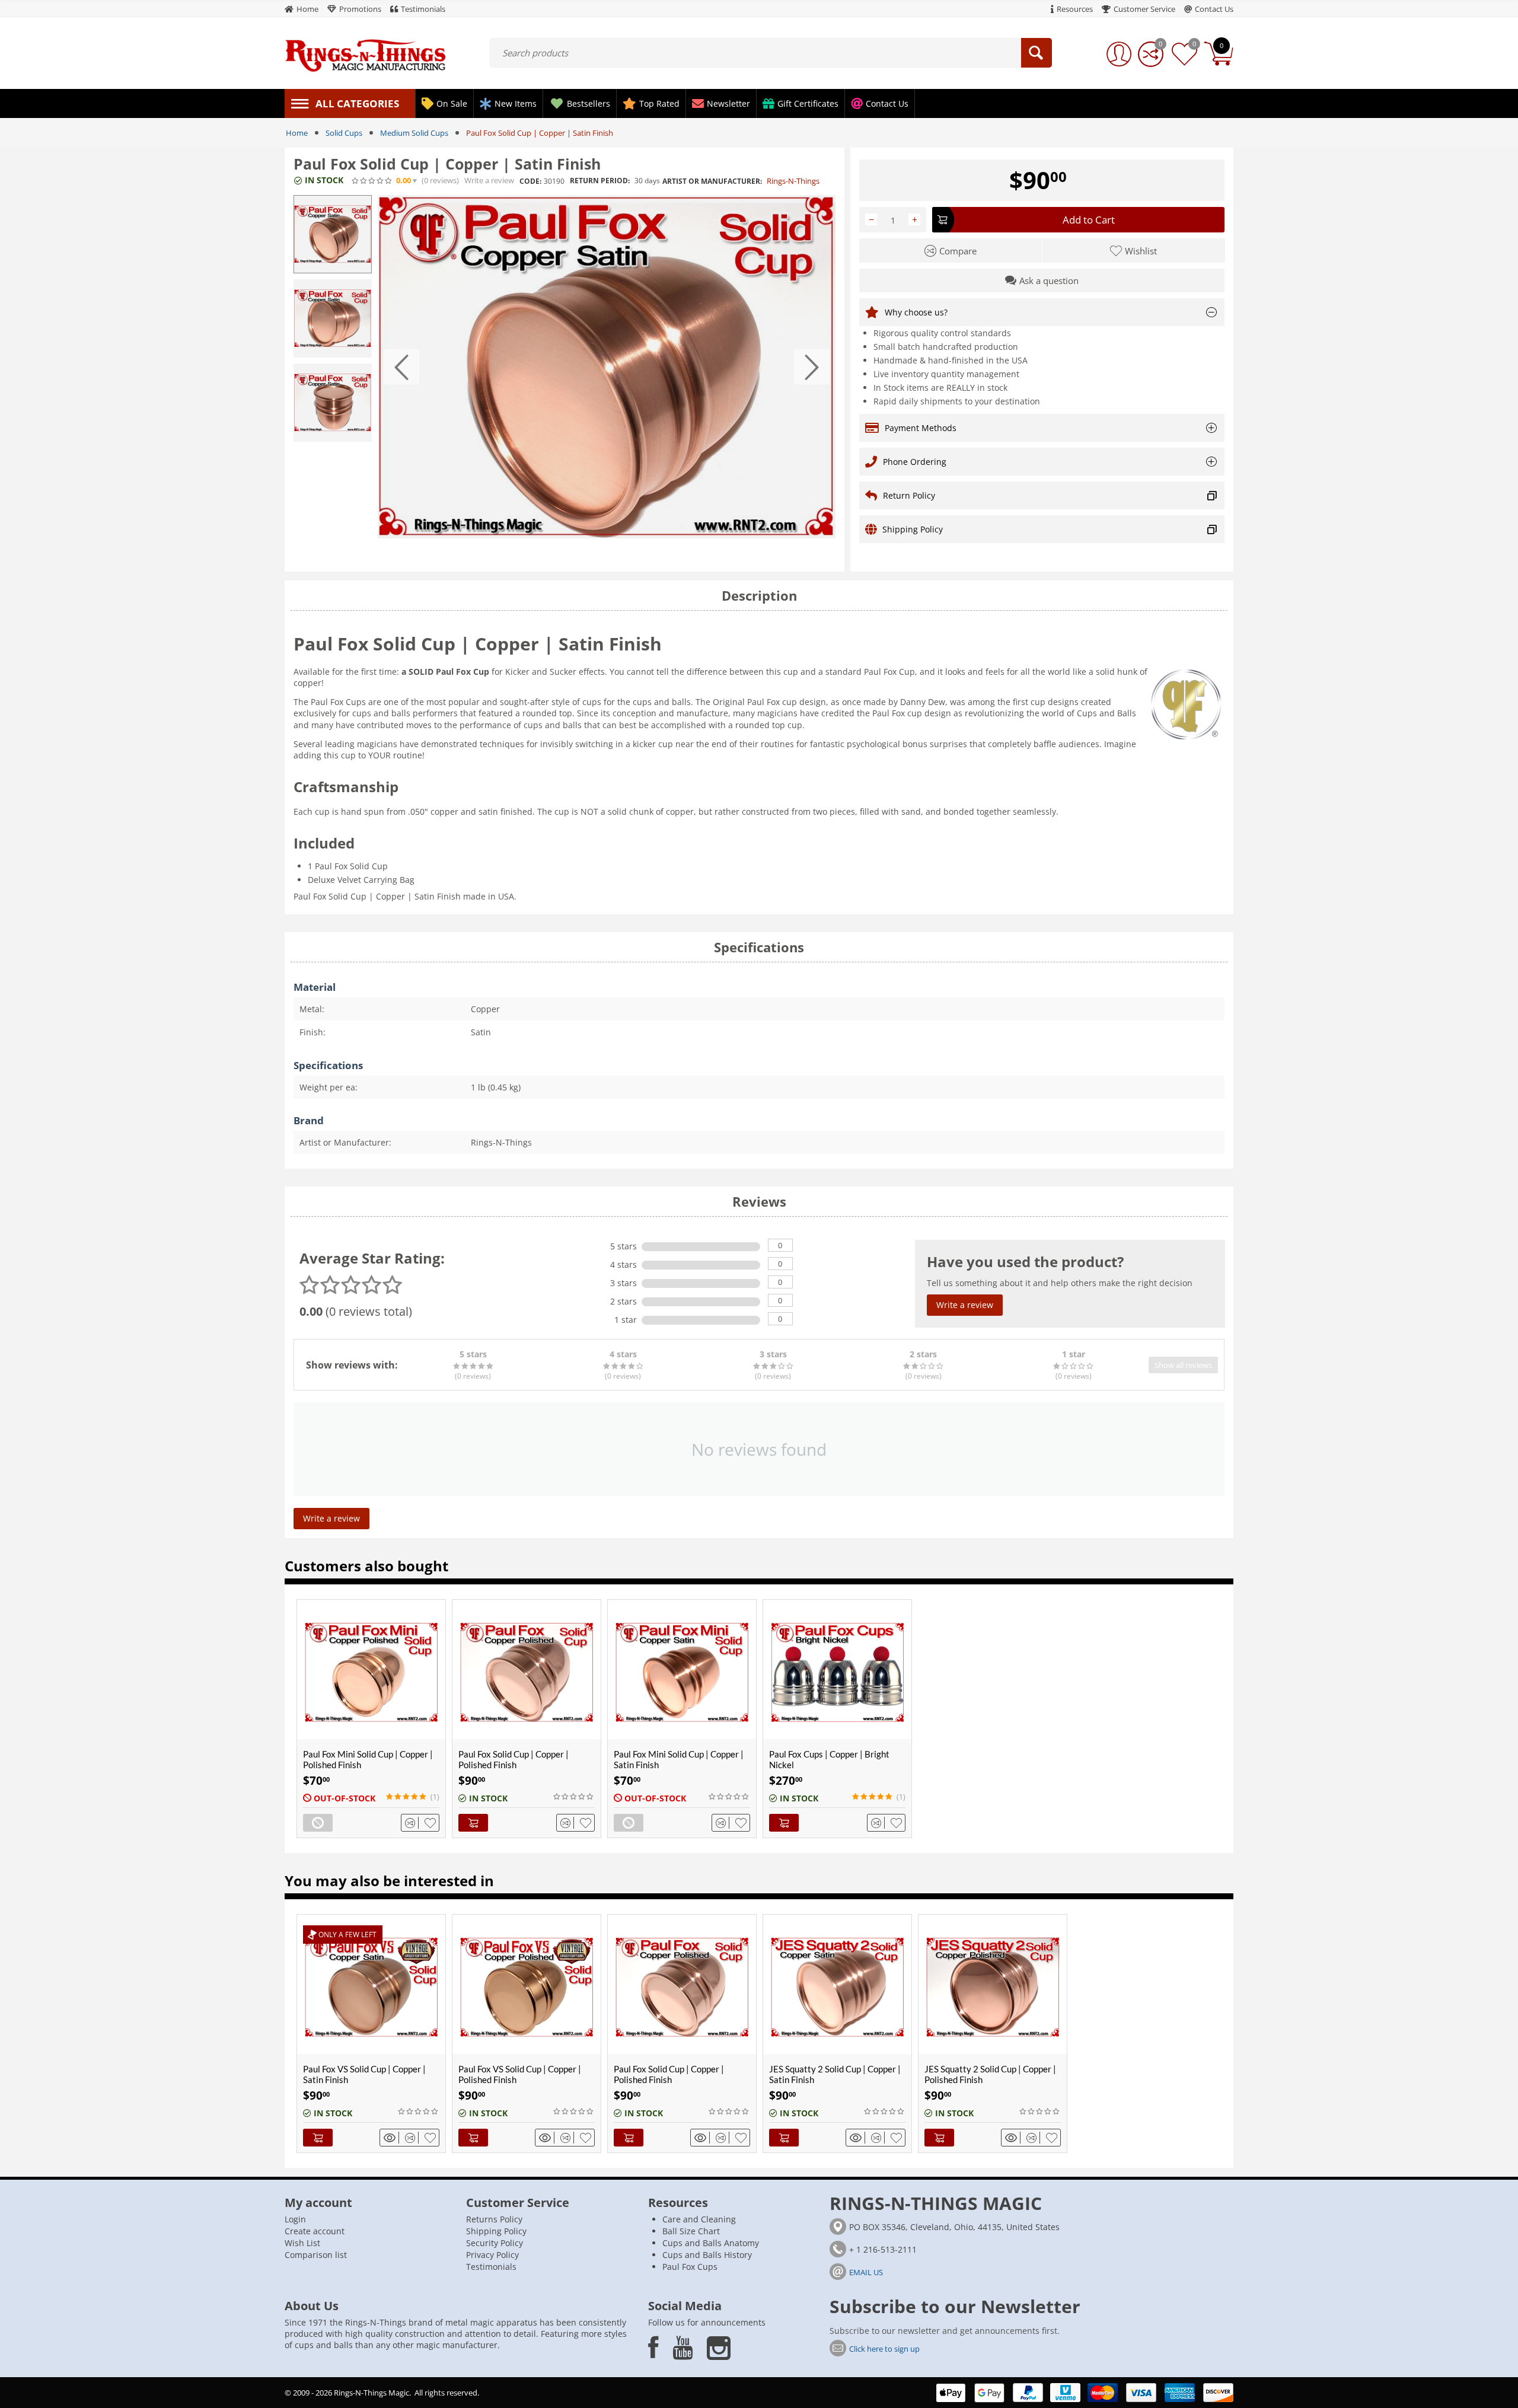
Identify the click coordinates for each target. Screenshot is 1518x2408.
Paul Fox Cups (690, 2267)
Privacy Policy (492, 2255)
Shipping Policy (496, 2231)
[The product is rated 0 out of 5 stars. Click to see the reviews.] (372, 181)
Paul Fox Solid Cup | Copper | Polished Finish (514, 1759)
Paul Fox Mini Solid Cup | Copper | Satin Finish (679, 1759)
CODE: (530, 181)
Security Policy (495, 2243)
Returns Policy (494, 2219)
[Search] (1037, 53)
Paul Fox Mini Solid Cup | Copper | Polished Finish (368, 1759)
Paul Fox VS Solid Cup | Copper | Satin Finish (364, 2074)
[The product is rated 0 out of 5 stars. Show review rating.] (574, 1797)
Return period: (600, 181)
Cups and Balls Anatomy (711, 2243)
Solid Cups (344, 133)
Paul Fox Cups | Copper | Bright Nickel (829, 1759)
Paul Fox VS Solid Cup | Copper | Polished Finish (520, 2074)
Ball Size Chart (691, 2231)
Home (297, 133)
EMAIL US (866, 2272)
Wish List (302, 2243)
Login (295, 2219)
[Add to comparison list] (412, 1823)
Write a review (489, 181)
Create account (315, 2231)
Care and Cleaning (699, 2219)
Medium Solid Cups (414, 133)
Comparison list (316, 2255)
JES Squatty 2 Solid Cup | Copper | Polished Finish (990, 2074)
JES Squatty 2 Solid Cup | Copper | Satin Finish (835, 2074)
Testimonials (491, 2267)
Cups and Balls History (707, 2255)
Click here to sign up (884, 2349)
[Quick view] (391, 2138)
